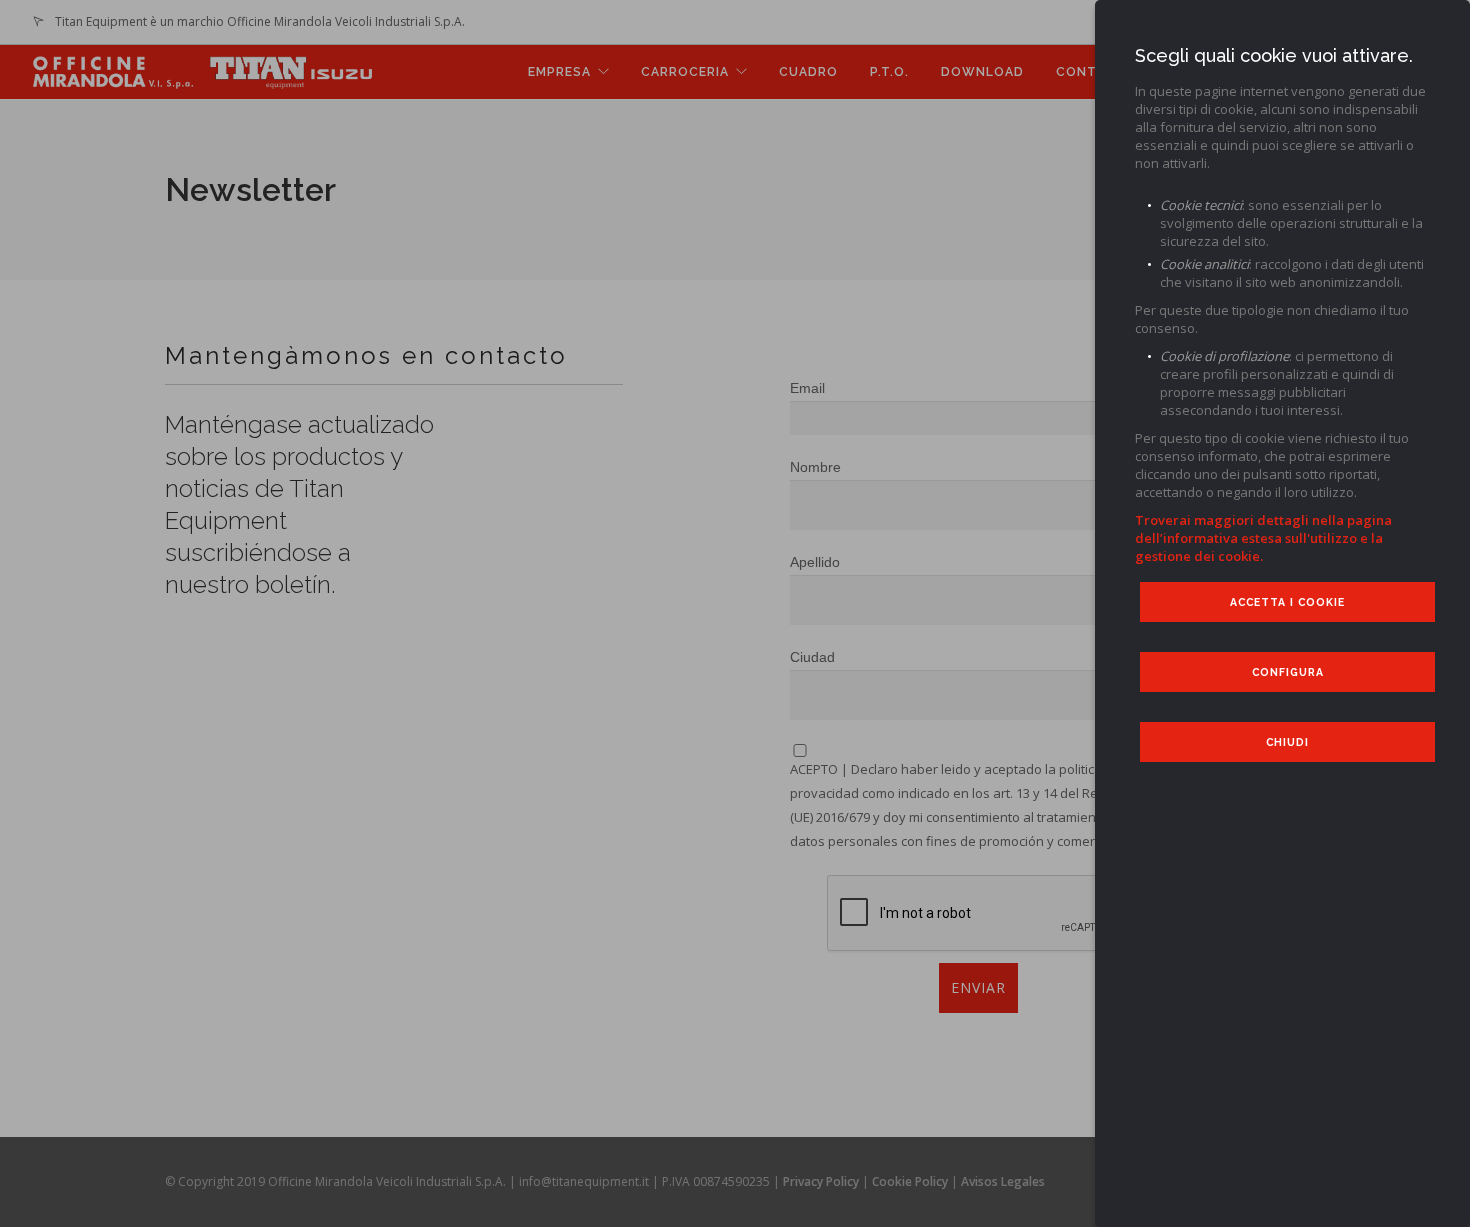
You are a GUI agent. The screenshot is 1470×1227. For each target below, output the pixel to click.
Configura (1288, 672)
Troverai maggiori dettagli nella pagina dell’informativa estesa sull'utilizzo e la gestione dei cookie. (1263, 538)
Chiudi (1287, 742)
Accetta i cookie (1287, 602)
